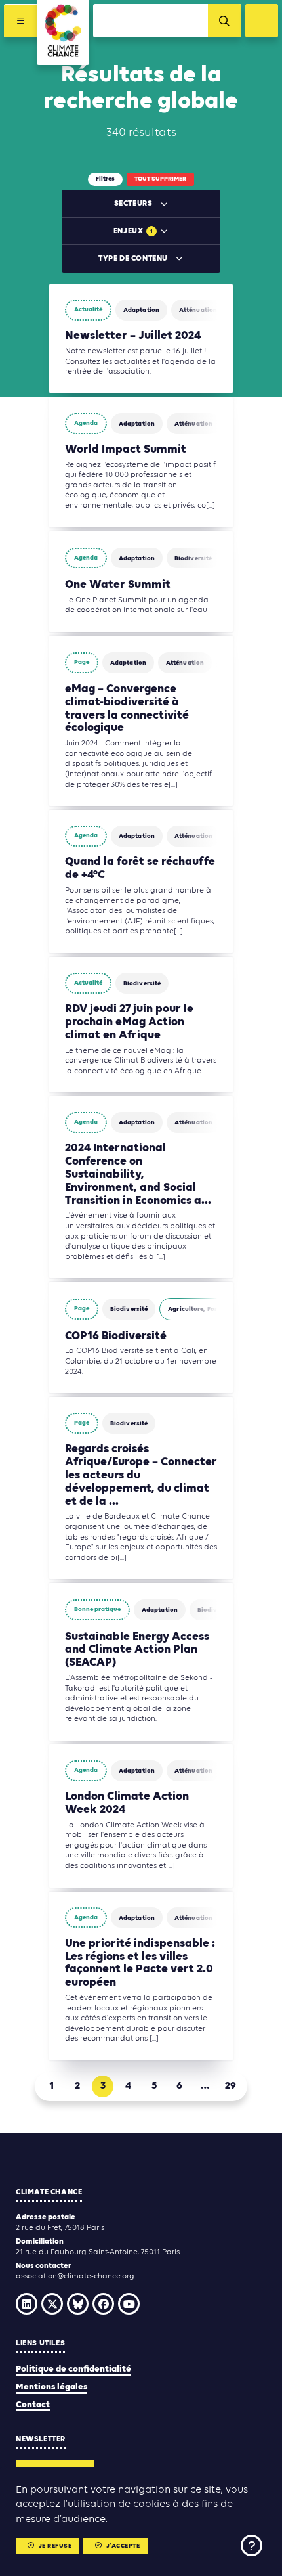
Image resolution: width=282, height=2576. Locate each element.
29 (231, 2086)
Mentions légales (51, 2387)
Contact (33, 2405)
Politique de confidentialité (73, 2369)
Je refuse (55, 2546)
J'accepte (123, 2546)
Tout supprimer (160, 179)
